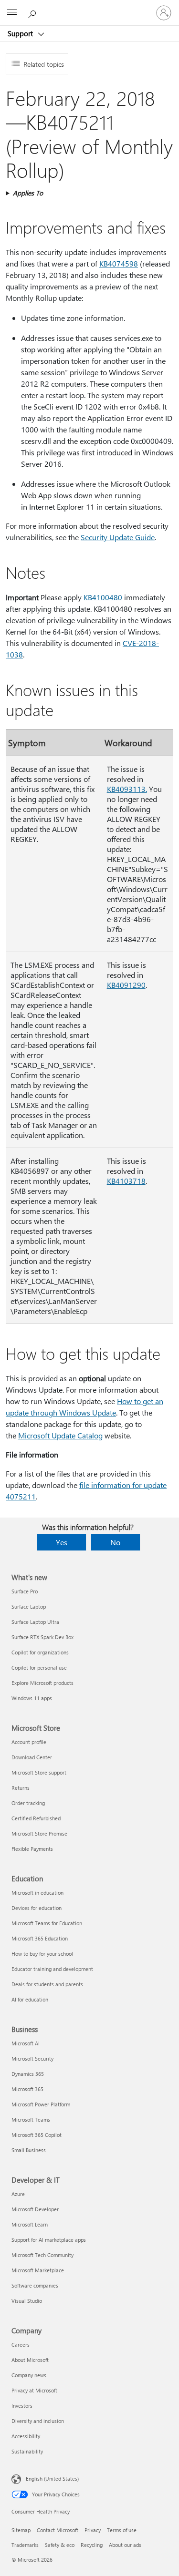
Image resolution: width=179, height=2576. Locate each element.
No (115, 1542)
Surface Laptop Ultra (35, 1622)
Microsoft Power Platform (41, 2104)
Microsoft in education (37, 1893)
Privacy (93, 2530)
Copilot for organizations (40, 1652)
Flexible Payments (32, 1849)
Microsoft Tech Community (42, 2255)
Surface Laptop (29, 1606)
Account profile (29, 1742)
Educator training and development (52, 1969)
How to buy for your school (42, 1954)
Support (21, 33)
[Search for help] (33, 12)
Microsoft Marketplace (38, 2270)
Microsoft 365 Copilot (37, 2135)
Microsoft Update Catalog (60, 1435)
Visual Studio (27, 2301)
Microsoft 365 (27, 2089)
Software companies (35, 2285)
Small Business (29, 2150)
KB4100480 (103, 597)
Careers (21, 2345)
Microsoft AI (26, 2043)
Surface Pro (25, 1591)
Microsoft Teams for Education (47, 1923)
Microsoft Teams (31, 2119)
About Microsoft (30, 2360)
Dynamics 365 (28, 2074)
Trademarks (25, 2545)
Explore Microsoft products (42, 1683)
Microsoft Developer (35, 2209)
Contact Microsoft (58, 2530)
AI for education (30, 1999)
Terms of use (122, 2530)
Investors (22, 2406)
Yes (62, 1542)
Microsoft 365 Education (40, 1938)
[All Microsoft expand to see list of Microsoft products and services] (12, 13)
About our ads (125, 2545)
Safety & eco (60, 2545)
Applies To (28, 193)
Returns (21, 1788)
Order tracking (28, 1803)
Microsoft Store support (39, 1772)
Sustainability (27, 2451)
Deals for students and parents (47, 1984)
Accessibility (26, 2436)
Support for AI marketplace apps (49, 2240)
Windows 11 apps (32, 1698)
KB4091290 (126, 985)
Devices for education (37, 1908)
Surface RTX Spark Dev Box (42, 1637)
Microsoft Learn (30, 2224)
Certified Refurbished (36, 1818)
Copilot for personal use (39, 1668)
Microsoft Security (32, 2058)
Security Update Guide (118, 537)
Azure (18, 2194)
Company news (29, 2375)
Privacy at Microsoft (34, 2390)
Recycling (92, 2545)
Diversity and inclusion (38, 2421)
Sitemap (21, 2530)
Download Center (32, 1757)
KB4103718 (126, 1181)
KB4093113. (127, 789)
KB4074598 (119, 263)
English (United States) (52, 2479)
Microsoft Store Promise (39, 1833)
